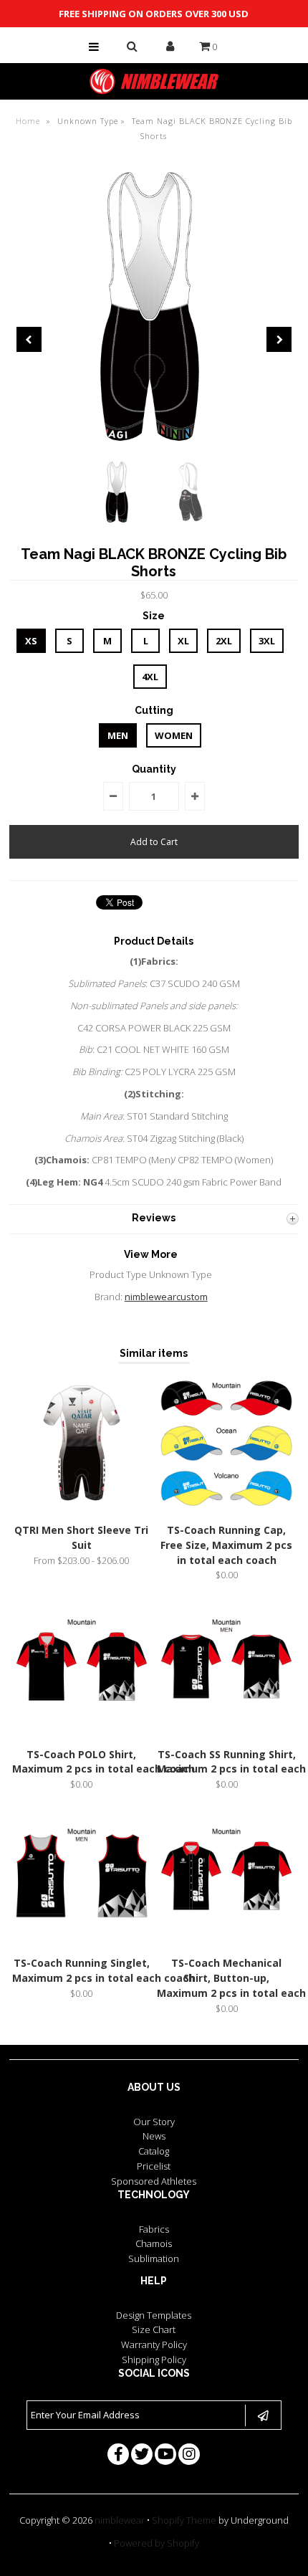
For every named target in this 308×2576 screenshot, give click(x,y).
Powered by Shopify (157, 2543)
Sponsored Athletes (154, 2181)
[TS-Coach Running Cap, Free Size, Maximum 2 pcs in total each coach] (226, 1508)
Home (28, 121)
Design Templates (154, 2315)
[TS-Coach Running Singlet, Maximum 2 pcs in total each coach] (82, 1942)
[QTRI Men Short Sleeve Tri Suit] (82, 1508)
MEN (118, 735)
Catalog (154, 2151)
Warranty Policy (154, 2344)
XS (31, 641)
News (154, 2136)
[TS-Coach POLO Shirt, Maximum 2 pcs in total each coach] (82, 1732)
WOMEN (174, 735)
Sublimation (154, 2258)
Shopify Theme (184, 2520)
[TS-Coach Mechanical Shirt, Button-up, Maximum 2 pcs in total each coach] (226, 1942)
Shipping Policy (154, 2360)
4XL (150, 677)
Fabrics (154, 2229)
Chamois (154, 2243)
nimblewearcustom (166, 1297)
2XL (224, 641)
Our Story (154, 2122)
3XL (267, 641)
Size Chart (154, 2329)
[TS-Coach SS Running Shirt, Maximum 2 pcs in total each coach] (226, 1732)
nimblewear (120, 2520)
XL (183, 641)
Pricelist (154, 2166)
